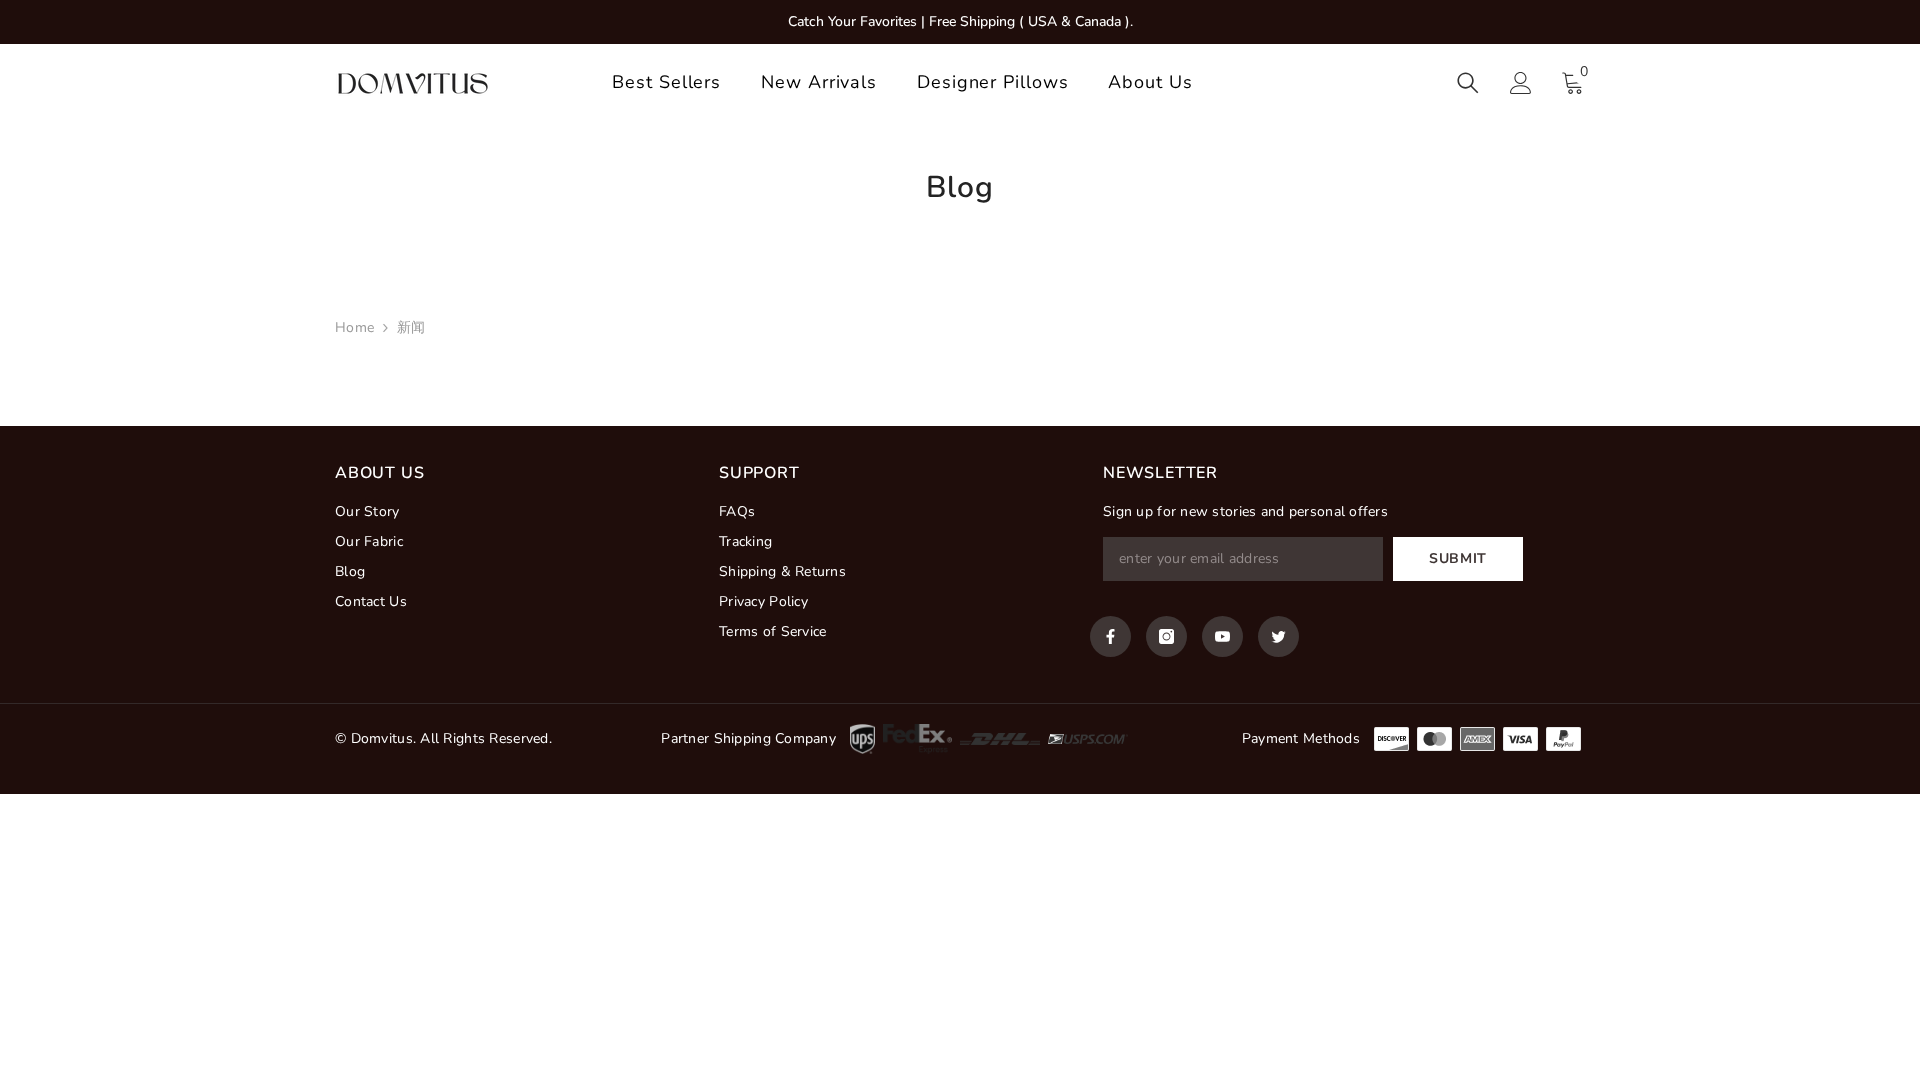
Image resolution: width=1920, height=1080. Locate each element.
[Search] (1468, 83)
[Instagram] (1166, 636)
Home (354, 327)
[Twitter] (1278, 636)
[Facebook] (1110, 636)
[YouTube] (1222, 636)
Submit (1458, 558)
